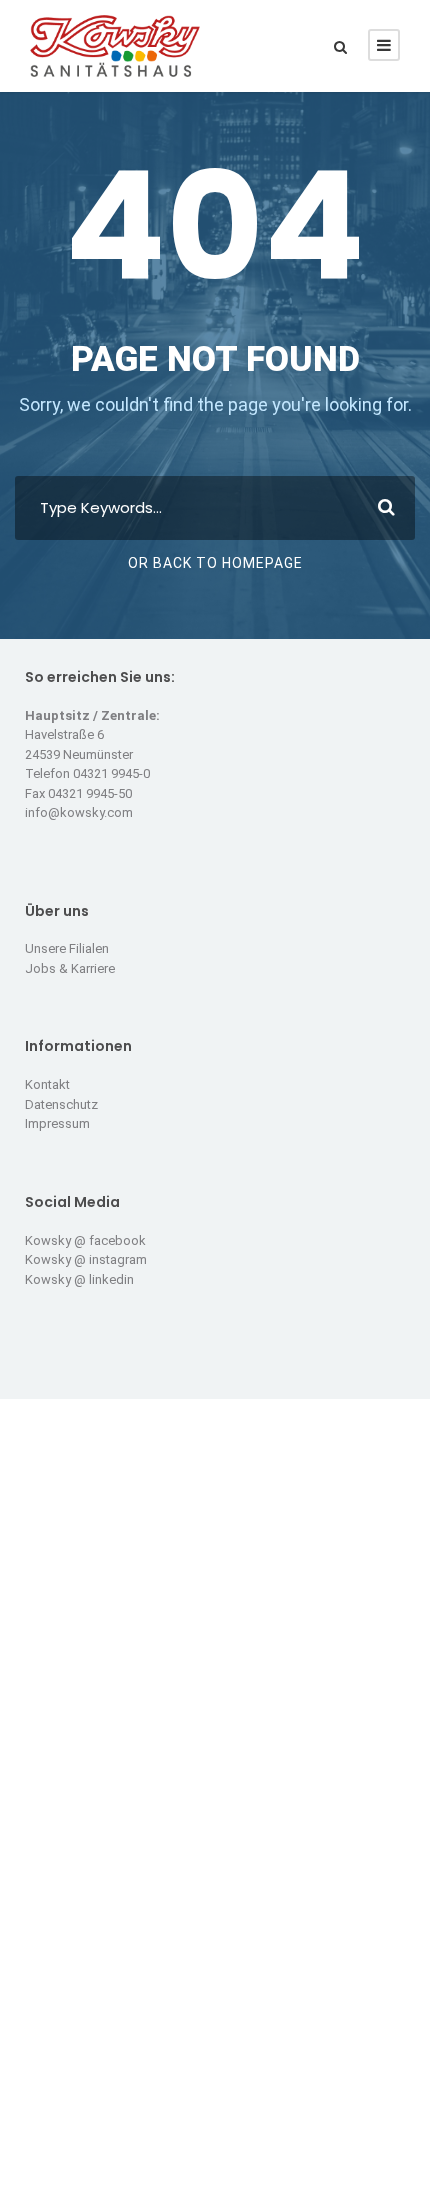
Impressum (57, 1123)
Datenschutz (61, 1104)
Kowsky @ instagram (86, 1259)
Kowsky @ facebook (85, 1240)
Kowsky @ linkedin (79, 1279)
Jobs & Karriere (70, 968)
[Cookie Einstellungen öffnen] (36, 2183)
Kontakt (47, 1084)
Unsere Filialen (67, 948)
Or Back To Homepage (215, 563)
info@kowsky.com (79, 812)
